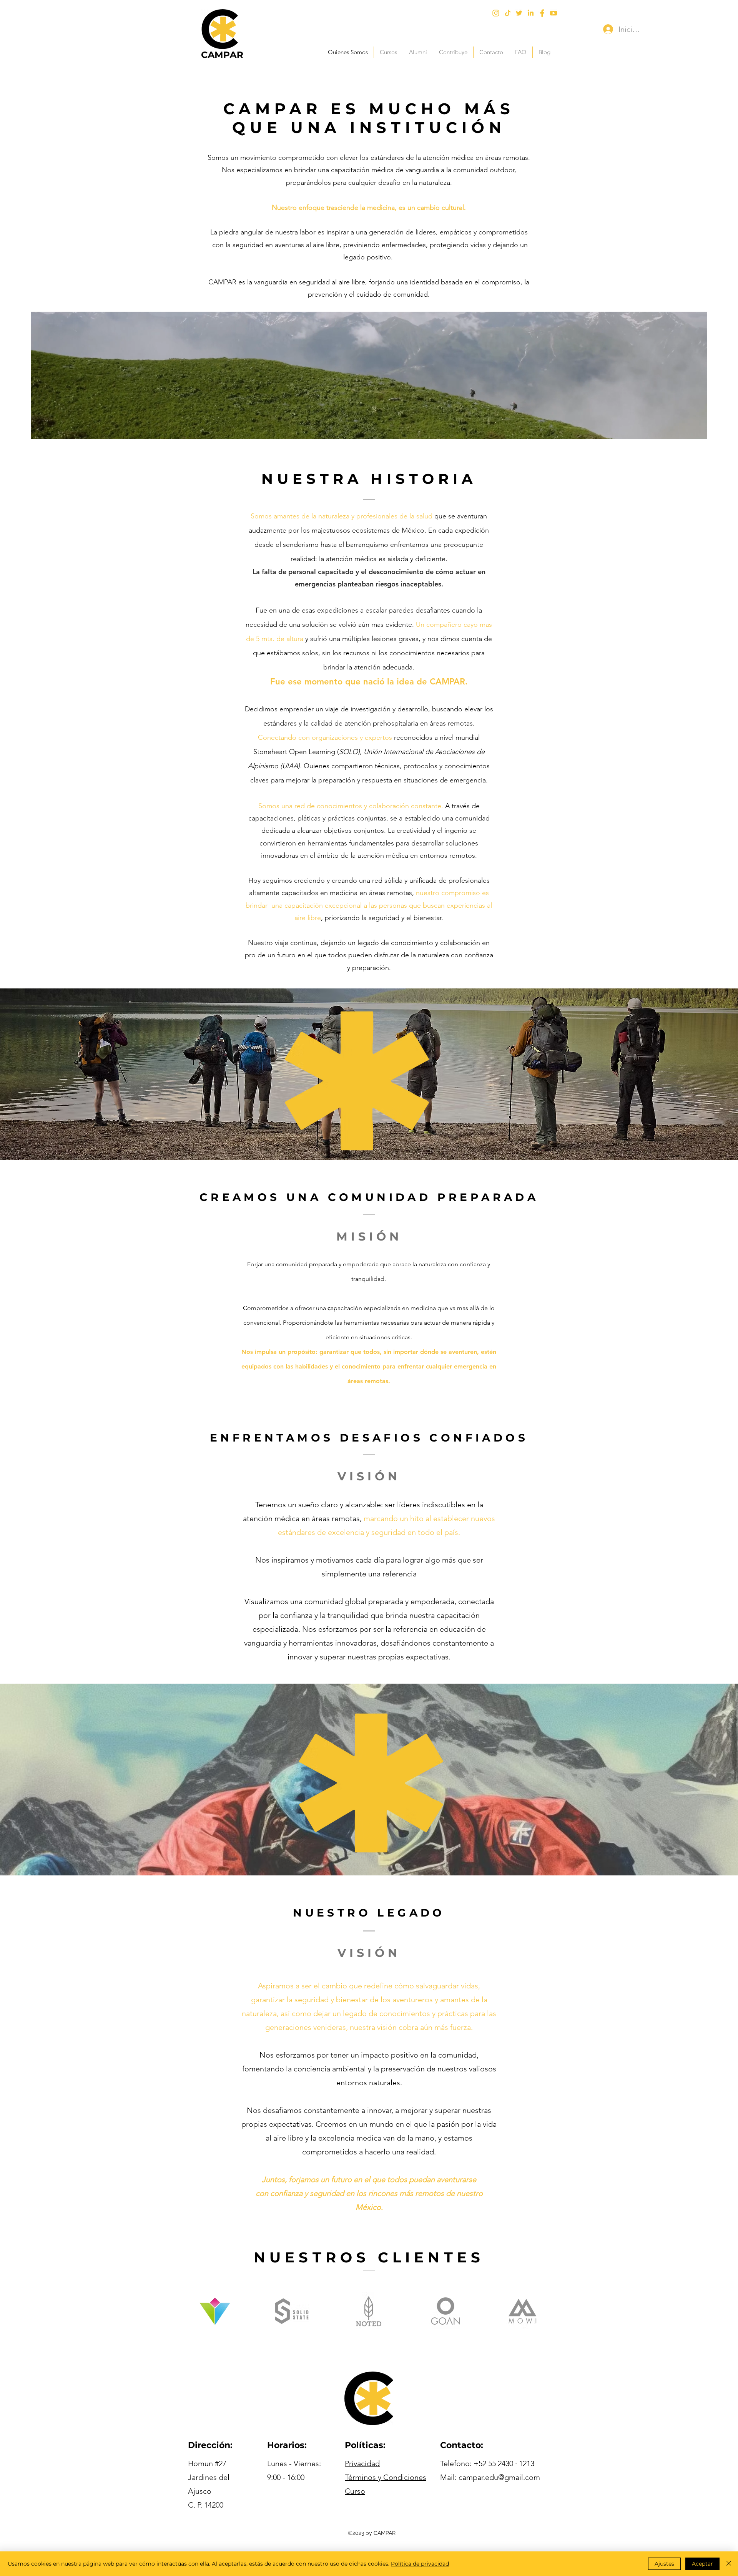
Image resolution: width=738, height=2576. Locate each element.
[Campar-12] (507, 13)
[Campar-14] (553, 13)
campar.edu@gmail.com (499, 2477)
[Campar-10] (496, 13)
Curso (355, 2491)
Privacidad (362, 2463)
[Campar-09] (542, 13)
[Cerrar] (729, 2564)
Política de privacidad (420, 2564)
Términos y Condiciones (386, 2477)
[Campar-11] (519, 13)
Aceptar (702, 2564)
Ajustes (664, 2564)
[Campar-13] (530, 13)
